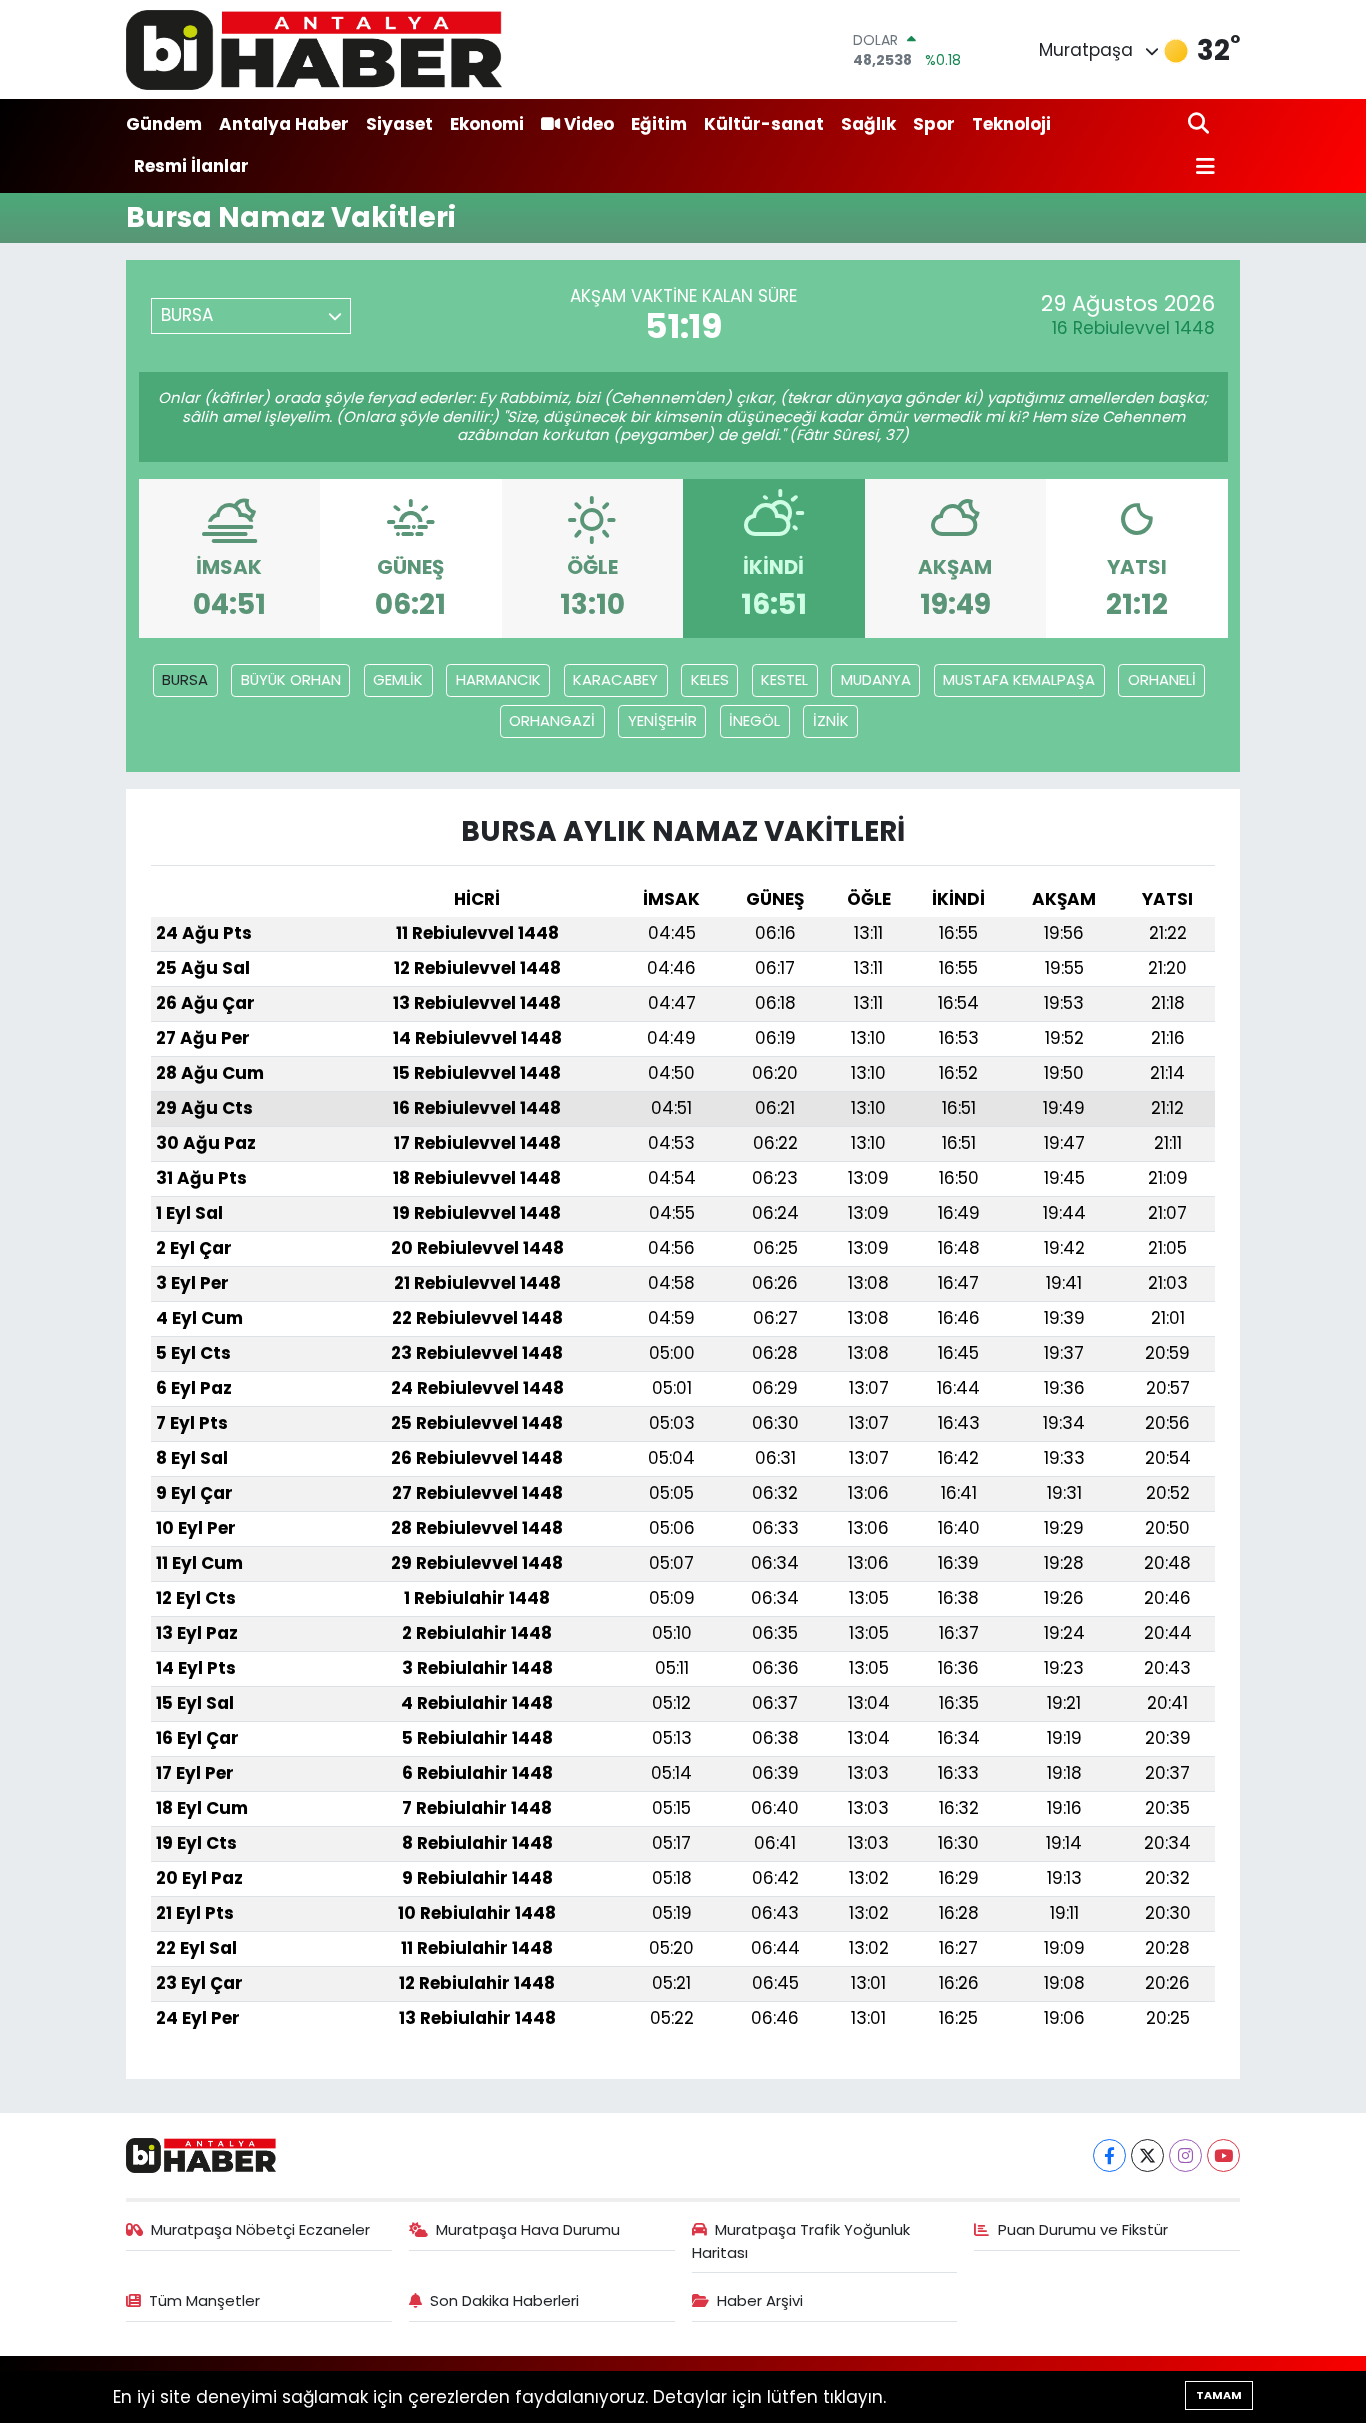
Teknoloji (1011, 124)
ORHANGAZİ (552, 720)
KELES (710, 679)
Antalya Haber (284, 124)
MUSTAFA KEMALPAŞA (1019, 679)
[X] (1147, 2155)
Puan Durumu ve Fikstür (1083, 2229)
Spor (934, 124)
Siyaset (399, 124)
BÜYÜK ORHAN (291, 679)
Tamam (1219, 2395)
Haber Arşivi (760, 2300)
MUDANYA (876, 679)
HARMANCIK (498, 679)
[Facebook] (1109, 2155)
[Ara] (1200, 124)
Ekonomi (487, 124)
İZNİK (831, 720)
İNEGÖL (754, 720)
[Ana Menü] (1202, 167)
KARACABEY (615, 679)
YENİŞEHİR (662, 720)
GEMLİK (398, 679)
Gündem (164, 124)
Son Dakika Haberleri (504, 2300)
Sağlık (868, 124)
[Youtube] (1223, 2155)
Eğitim (659, 124)
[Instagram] (1185, 2155)
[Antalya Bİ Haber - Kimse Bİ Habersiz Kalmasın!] (314, 49)
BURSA (185, 679)
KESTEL (784, 679)
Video (589, 124)
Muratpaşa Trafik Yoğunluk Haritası (801, 2240)
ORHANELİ (1162, 679)
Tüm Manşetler (204, 2300)
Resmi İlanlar (191, 166)
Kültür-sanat (764, 124)
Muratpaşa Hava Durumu (528, 2229)
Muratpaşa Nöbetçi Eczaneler (260, 2229)
